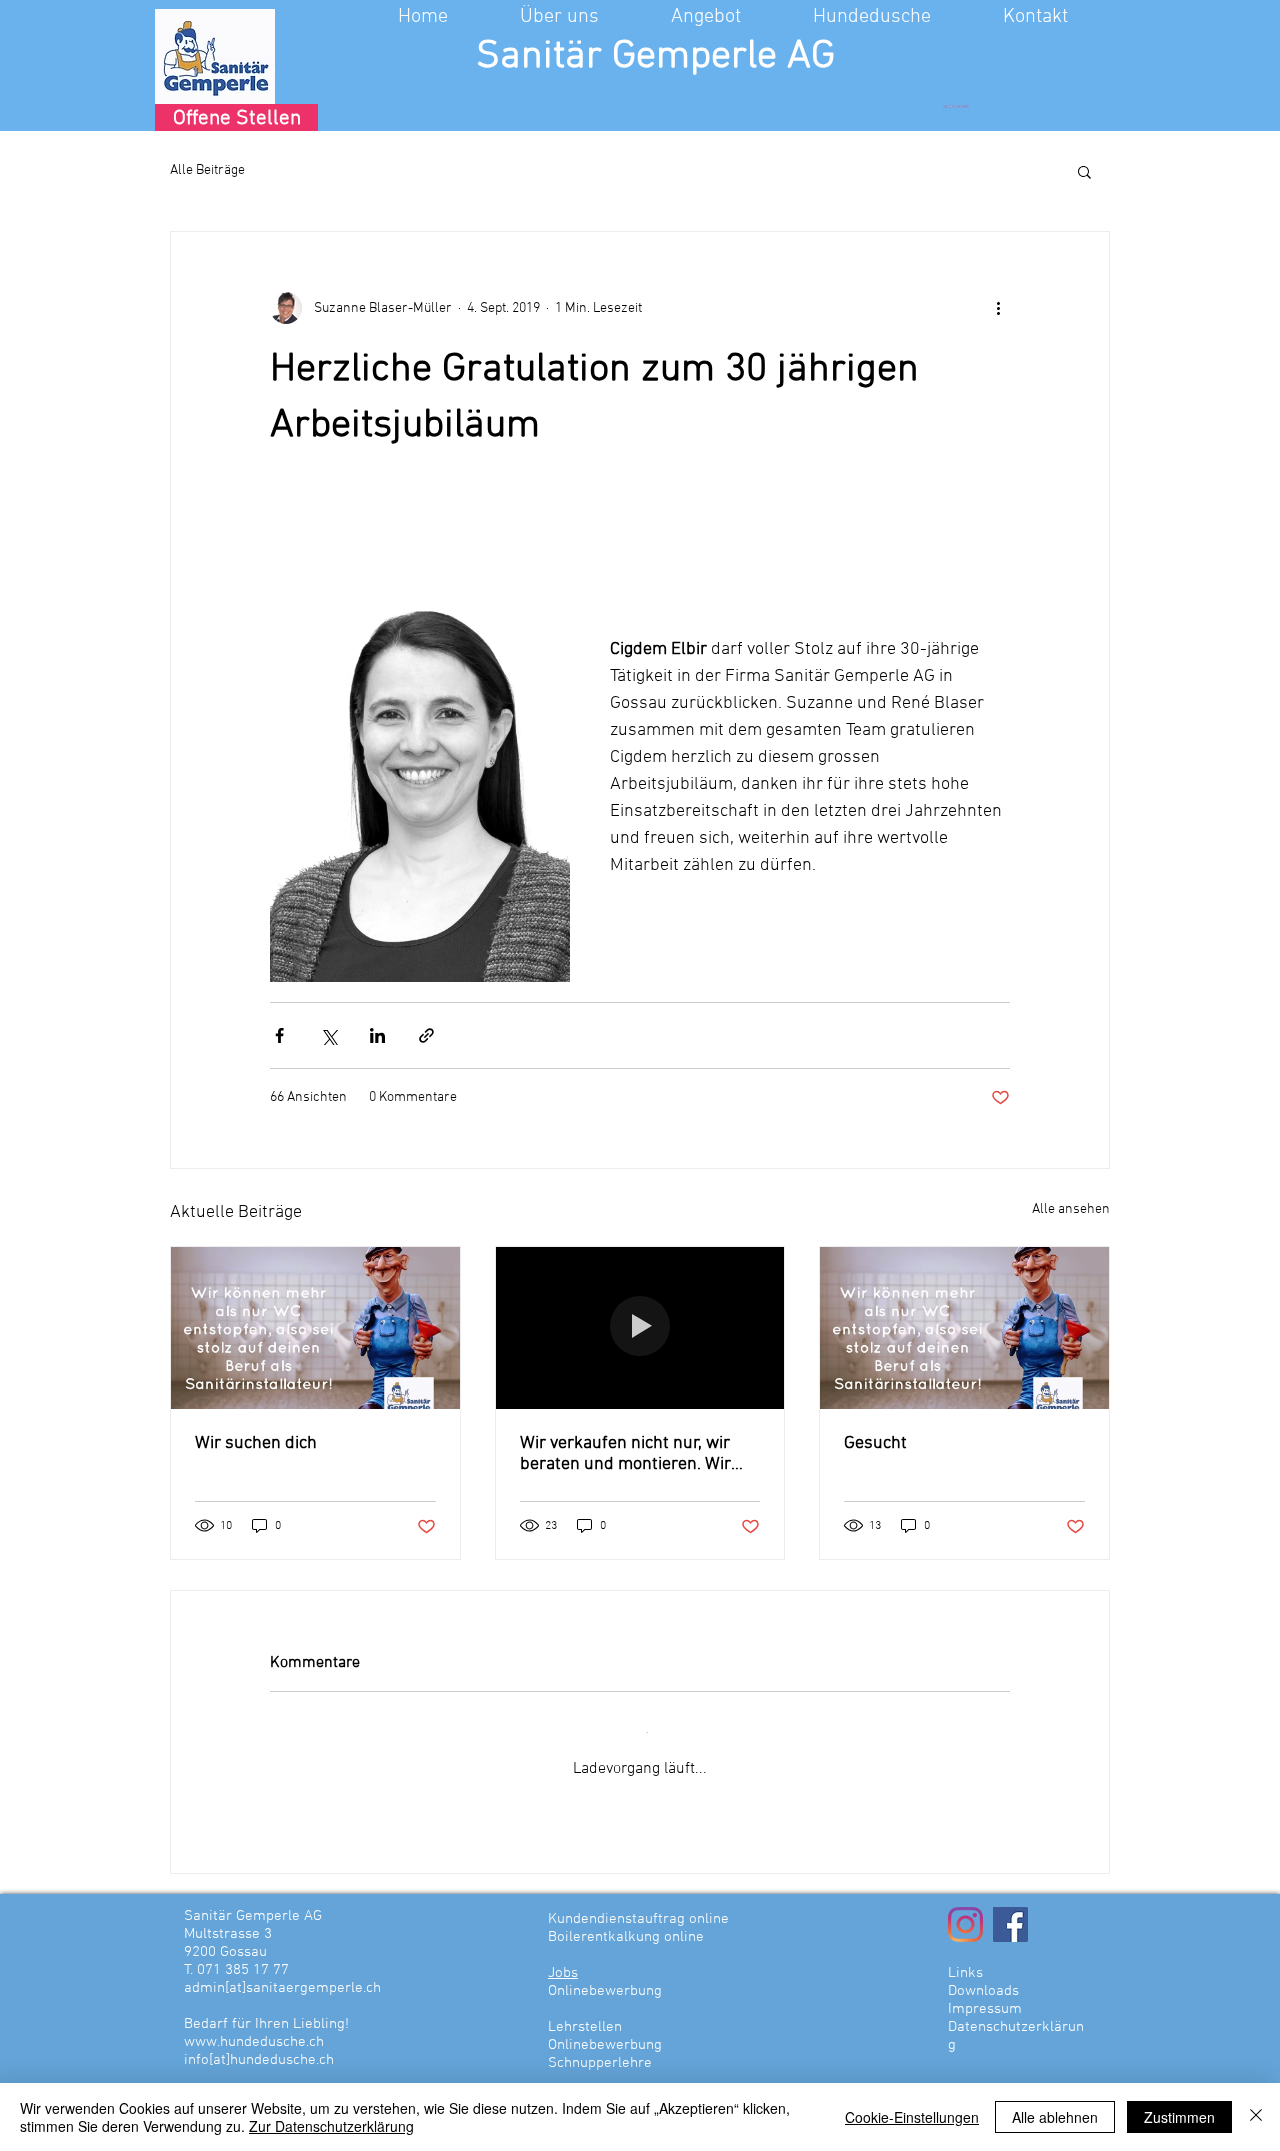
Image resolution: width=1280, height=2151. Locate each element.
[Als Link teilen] (426, 1035)
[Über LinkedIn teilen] (377, 1035)
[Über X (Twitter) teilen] (328, 1035)
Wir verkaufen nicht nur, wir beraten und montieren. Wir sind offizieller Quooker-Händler (625, 1454)
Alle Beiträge (207, 170)
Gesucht (875, 1443)
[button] (585, 17)
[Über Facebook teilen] (279, 1035)
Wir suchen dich (256, 1443)
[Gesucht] (964, 1328)
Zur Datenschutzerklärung (331, 2126)
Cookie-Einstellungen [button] (912, 2117)
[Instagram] (965, 1905)
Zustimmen (1179, 2117)
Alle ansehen (1071, 1209)
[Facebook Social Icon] (1010, 1905)
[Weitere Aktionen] (998, 308)
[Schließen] (1256, 2117)
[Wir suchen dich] (315, 1328)
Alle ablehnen (1055, 2117)
